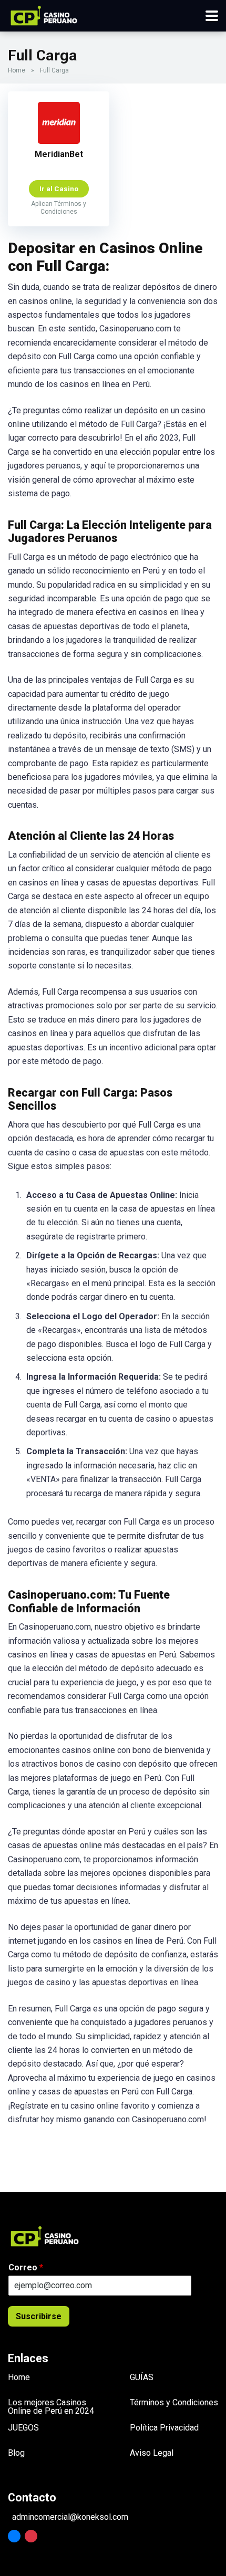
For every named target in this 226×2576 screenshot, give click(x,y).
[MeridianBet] (59, 141)
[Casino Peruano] (44, 14)
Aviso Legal (152, 2453)
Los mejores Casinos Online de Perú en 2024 (51, 2407)
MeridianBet (59, 154)
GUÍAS (142, 2377)
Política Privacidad (164, 2428)
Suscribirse (39, 2316)
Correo (26, 2267)
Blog (16, 2453)
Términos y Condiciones (174, 2402)
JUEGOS (23, 2428)
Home (17, 70)
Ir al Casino (59, 189)
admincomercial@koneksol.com (70, 2517)
